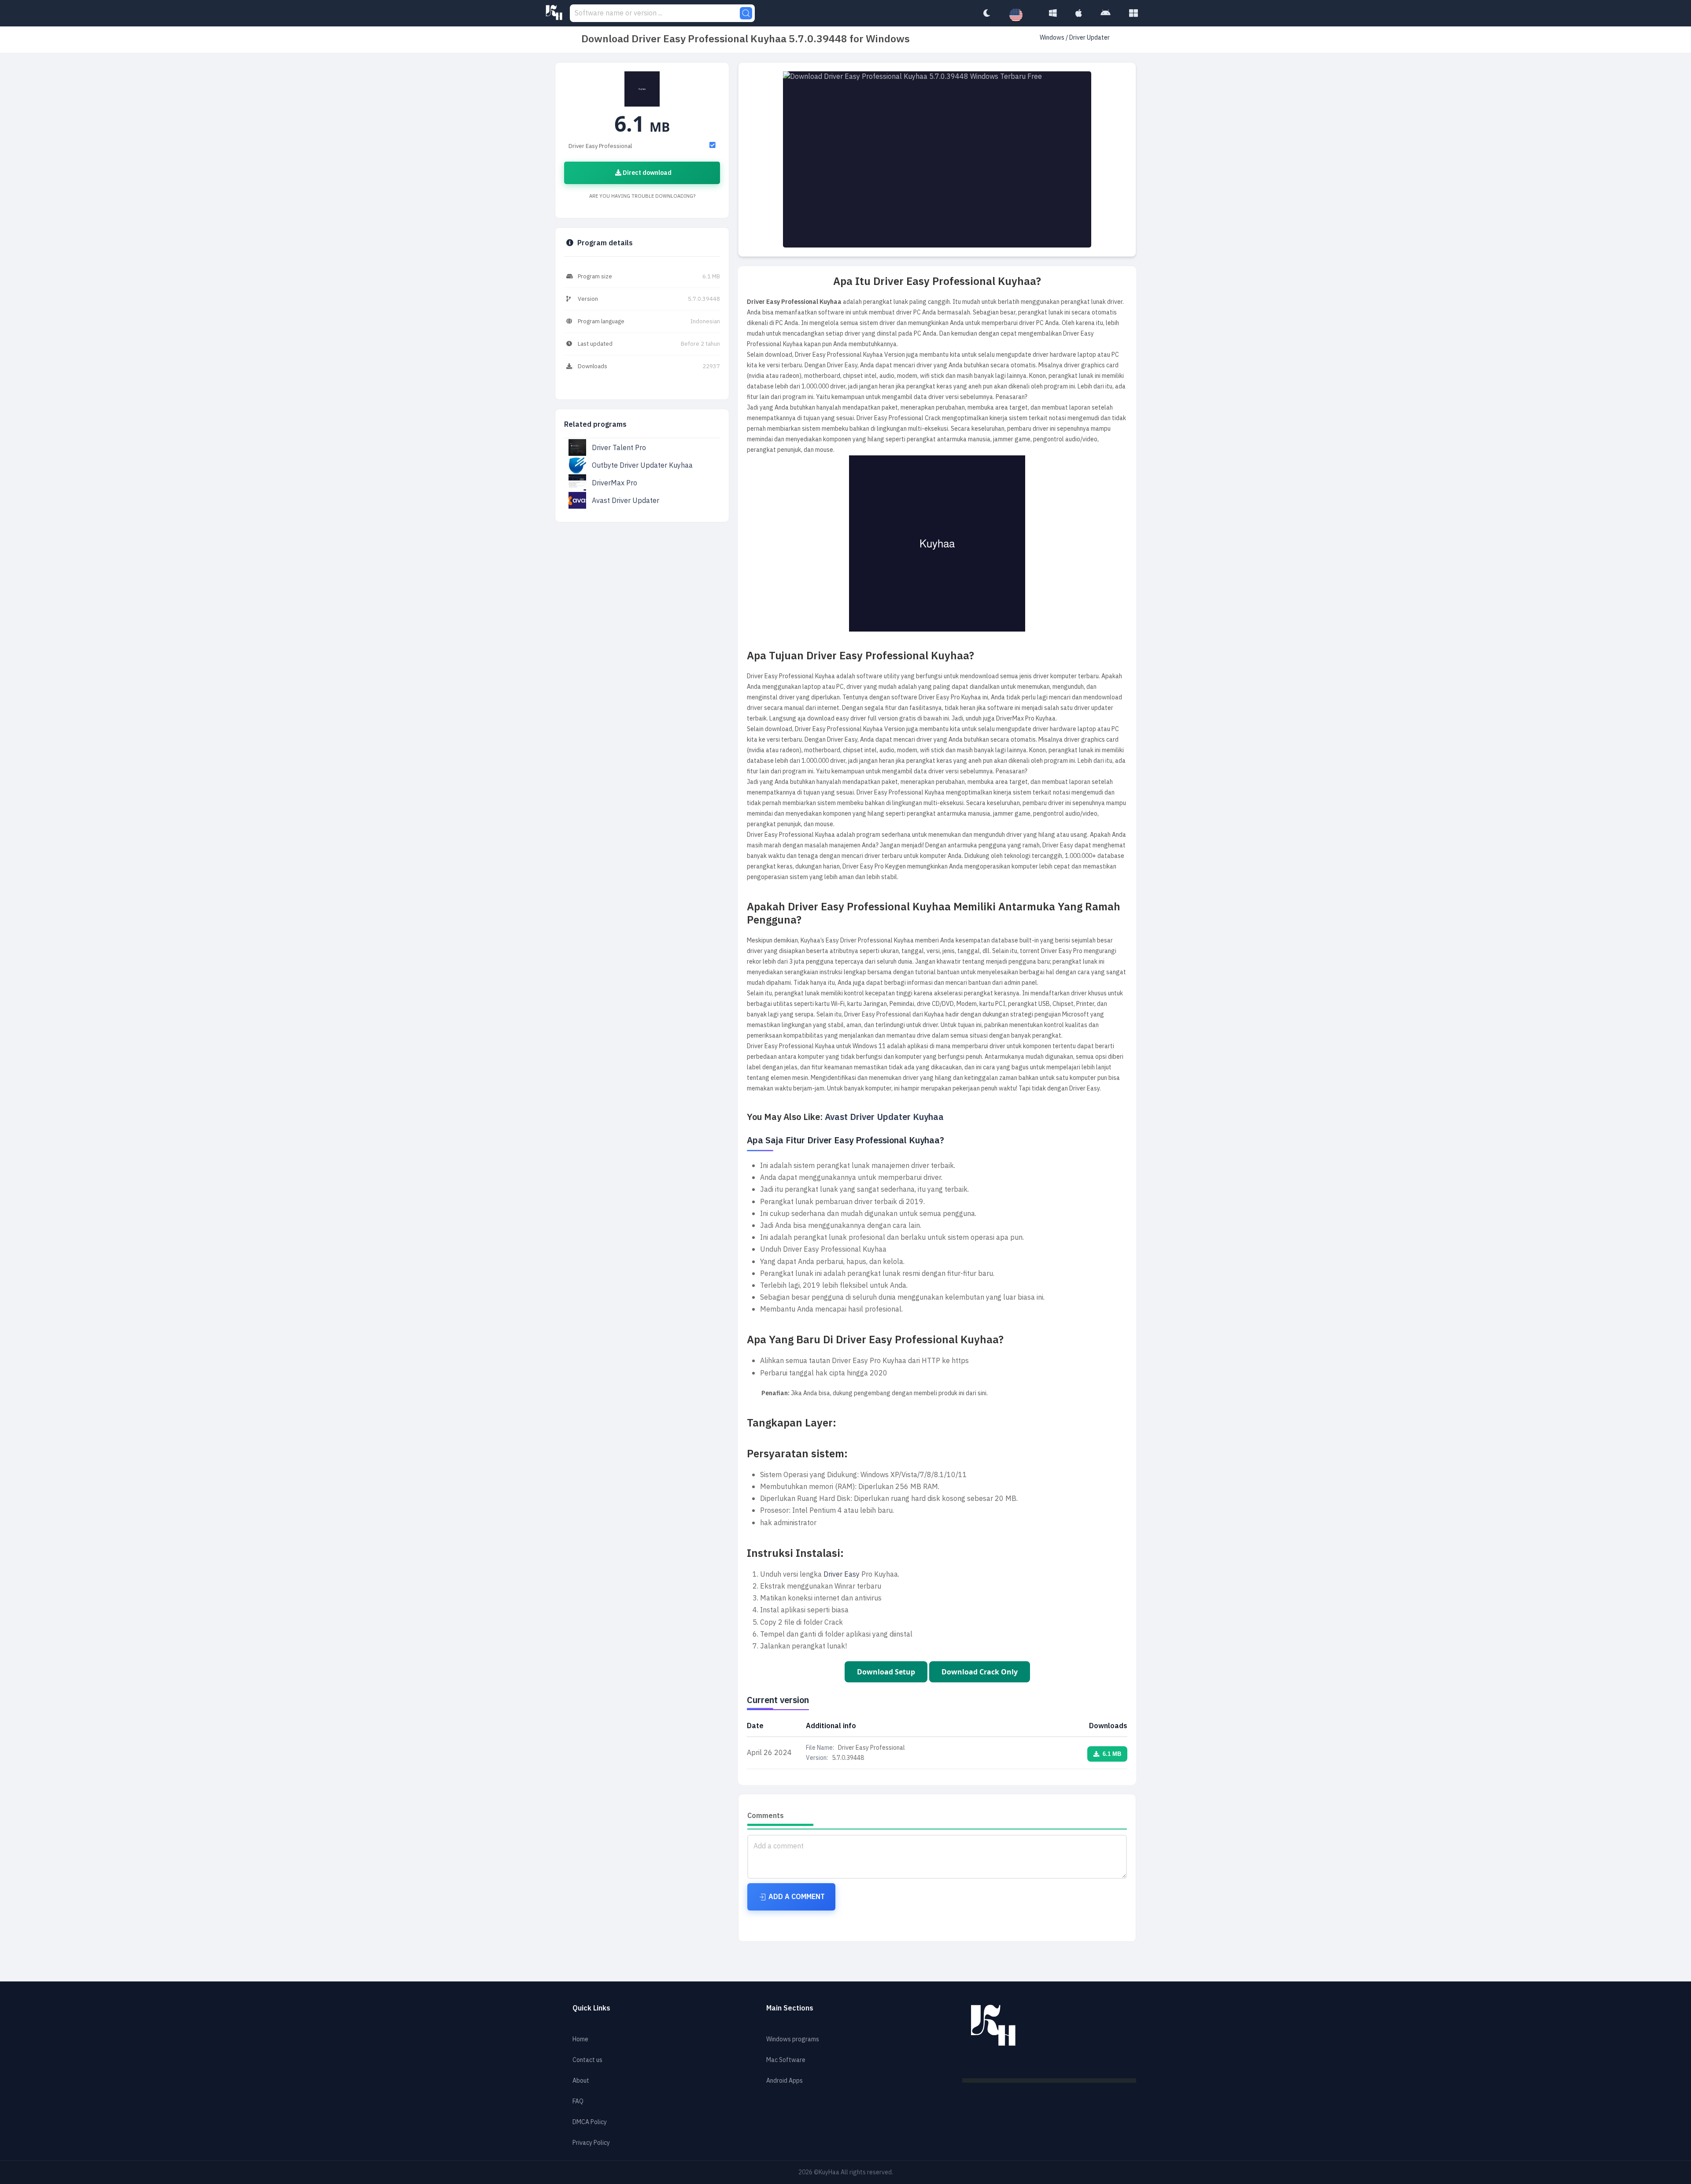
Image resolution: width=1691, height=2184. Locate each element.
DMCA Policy (590, 2122)
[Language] (1020, 15)
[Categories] (1133, 13)
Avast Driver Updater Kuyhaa (884, 1117)
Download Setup (886, 1672)
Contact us (587, 2060)
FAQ (578, 2101)
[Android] (1106, 13)
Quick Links (591, 2008)
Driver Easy (842, 1574)
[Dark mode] (986, 13)
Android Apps (785, 2081)
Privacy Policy (591, 2143)
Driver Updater (1089, 38)
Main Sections (790, 2008)
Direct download (646, 173)
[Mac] (1079, 13)
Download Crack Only (980, 1672)
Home (580, 2039)
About (581, 2081)
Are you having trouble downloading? (642, 196)
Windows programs (793, 2039)
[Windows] (1053, 13)
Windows (1053, 38)
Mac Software (786, 2060)
